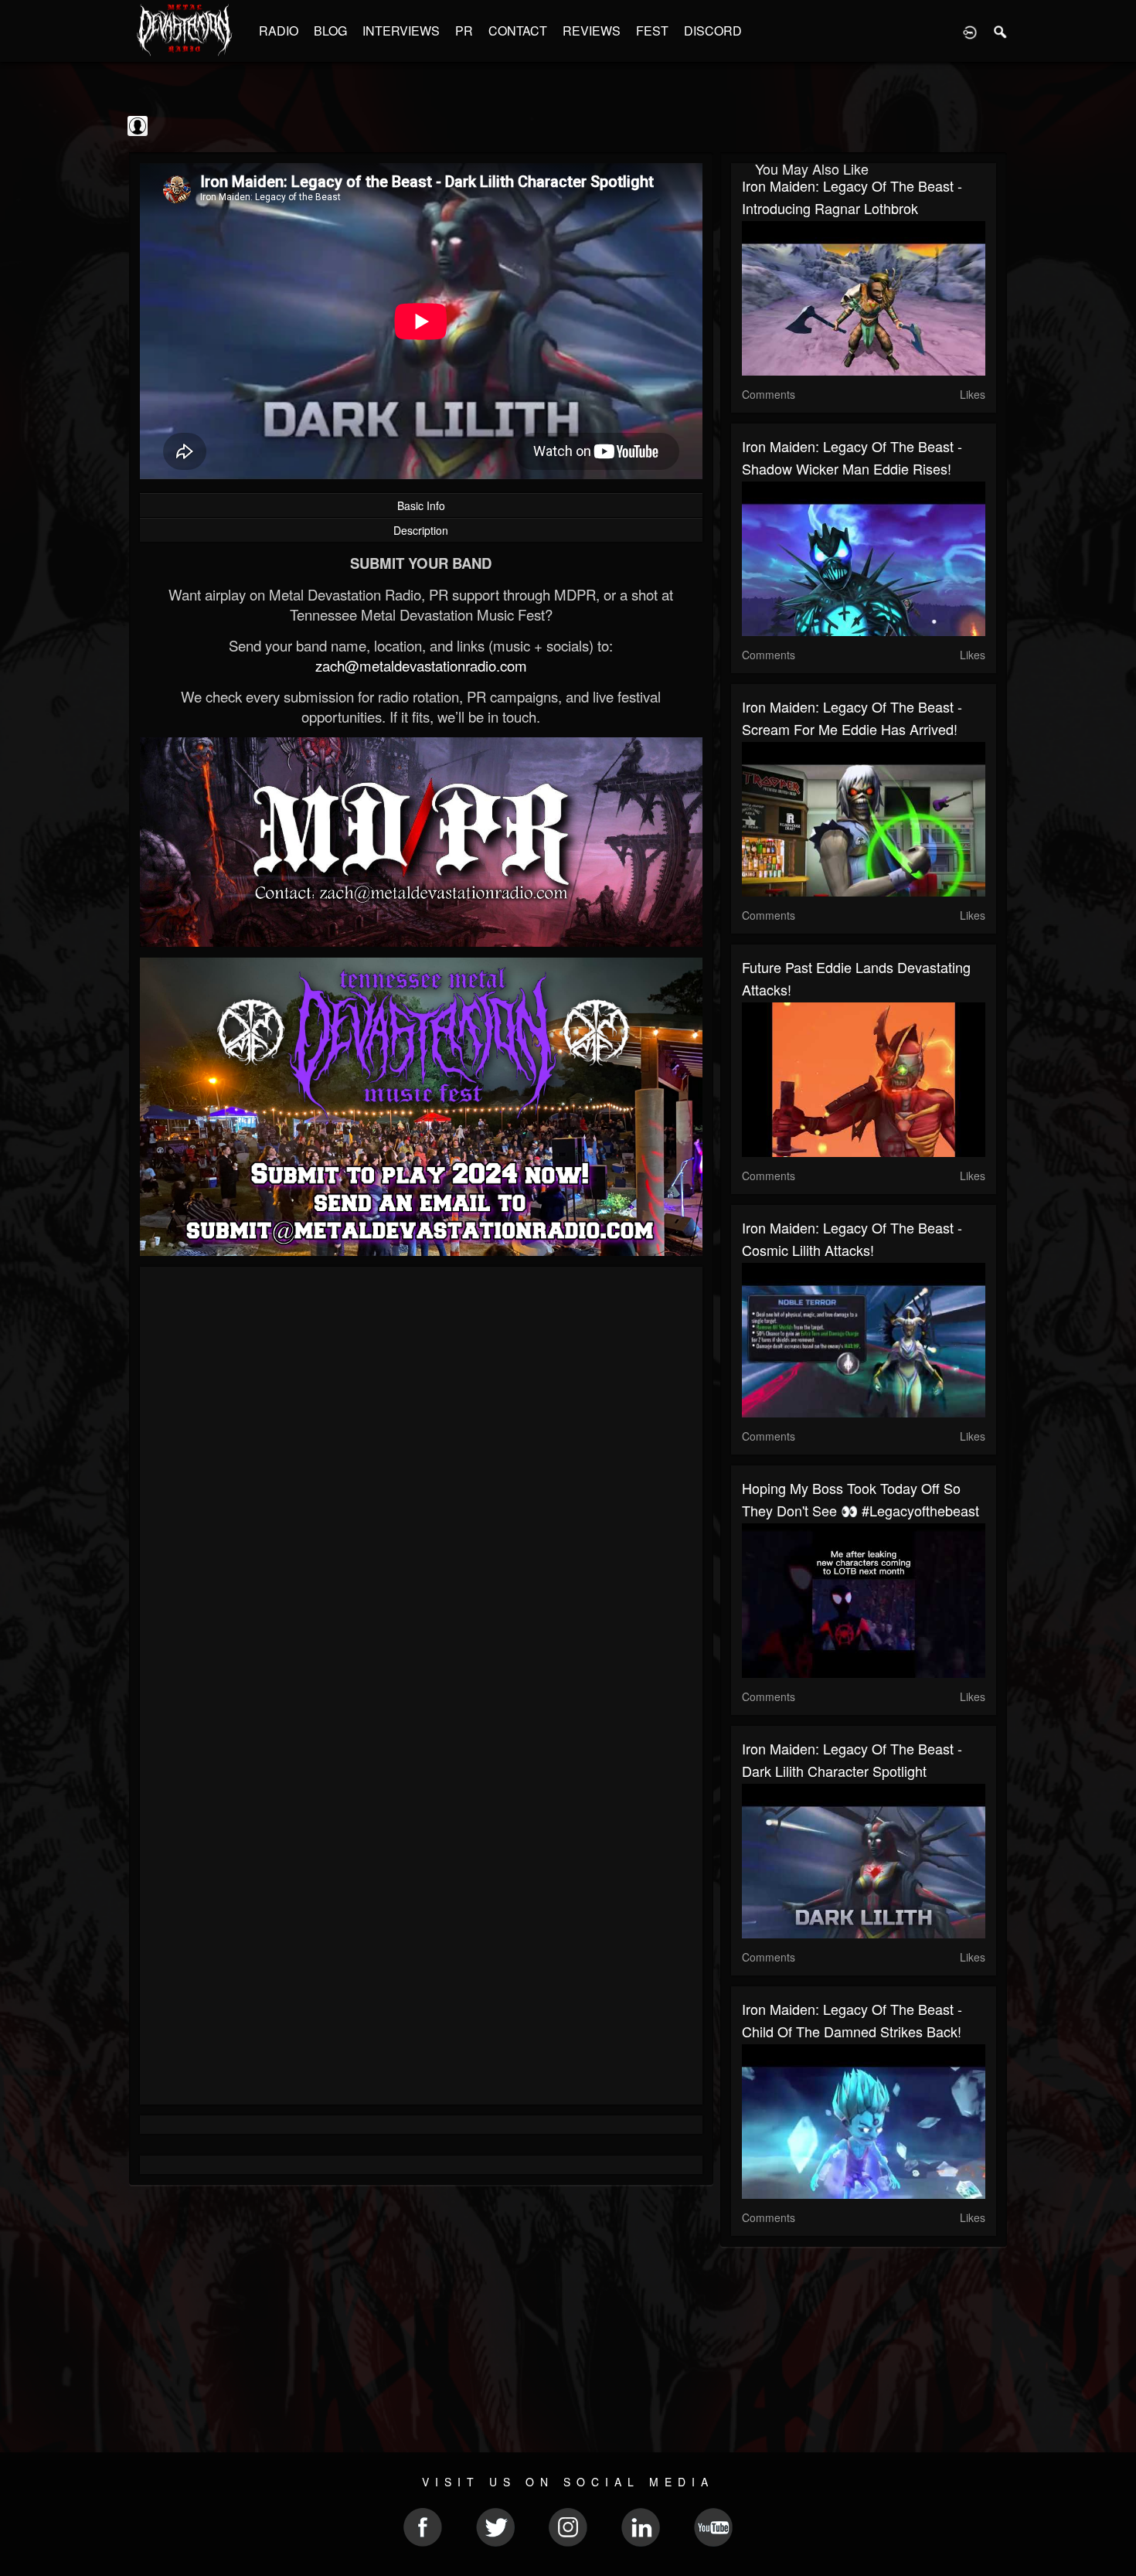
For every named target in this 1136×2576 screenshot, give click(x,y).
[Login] (970, 31)
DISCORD (713, 31)
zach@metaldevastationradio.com (421, 665)
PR (464, 31)
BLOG (330, 31)
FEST (652, 31)
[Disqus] (421, 1485)
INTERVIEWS (401, 31)
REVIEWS (592, 31)
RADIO (279, 31)
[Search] (1001, 31)
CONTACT (518, 31)
